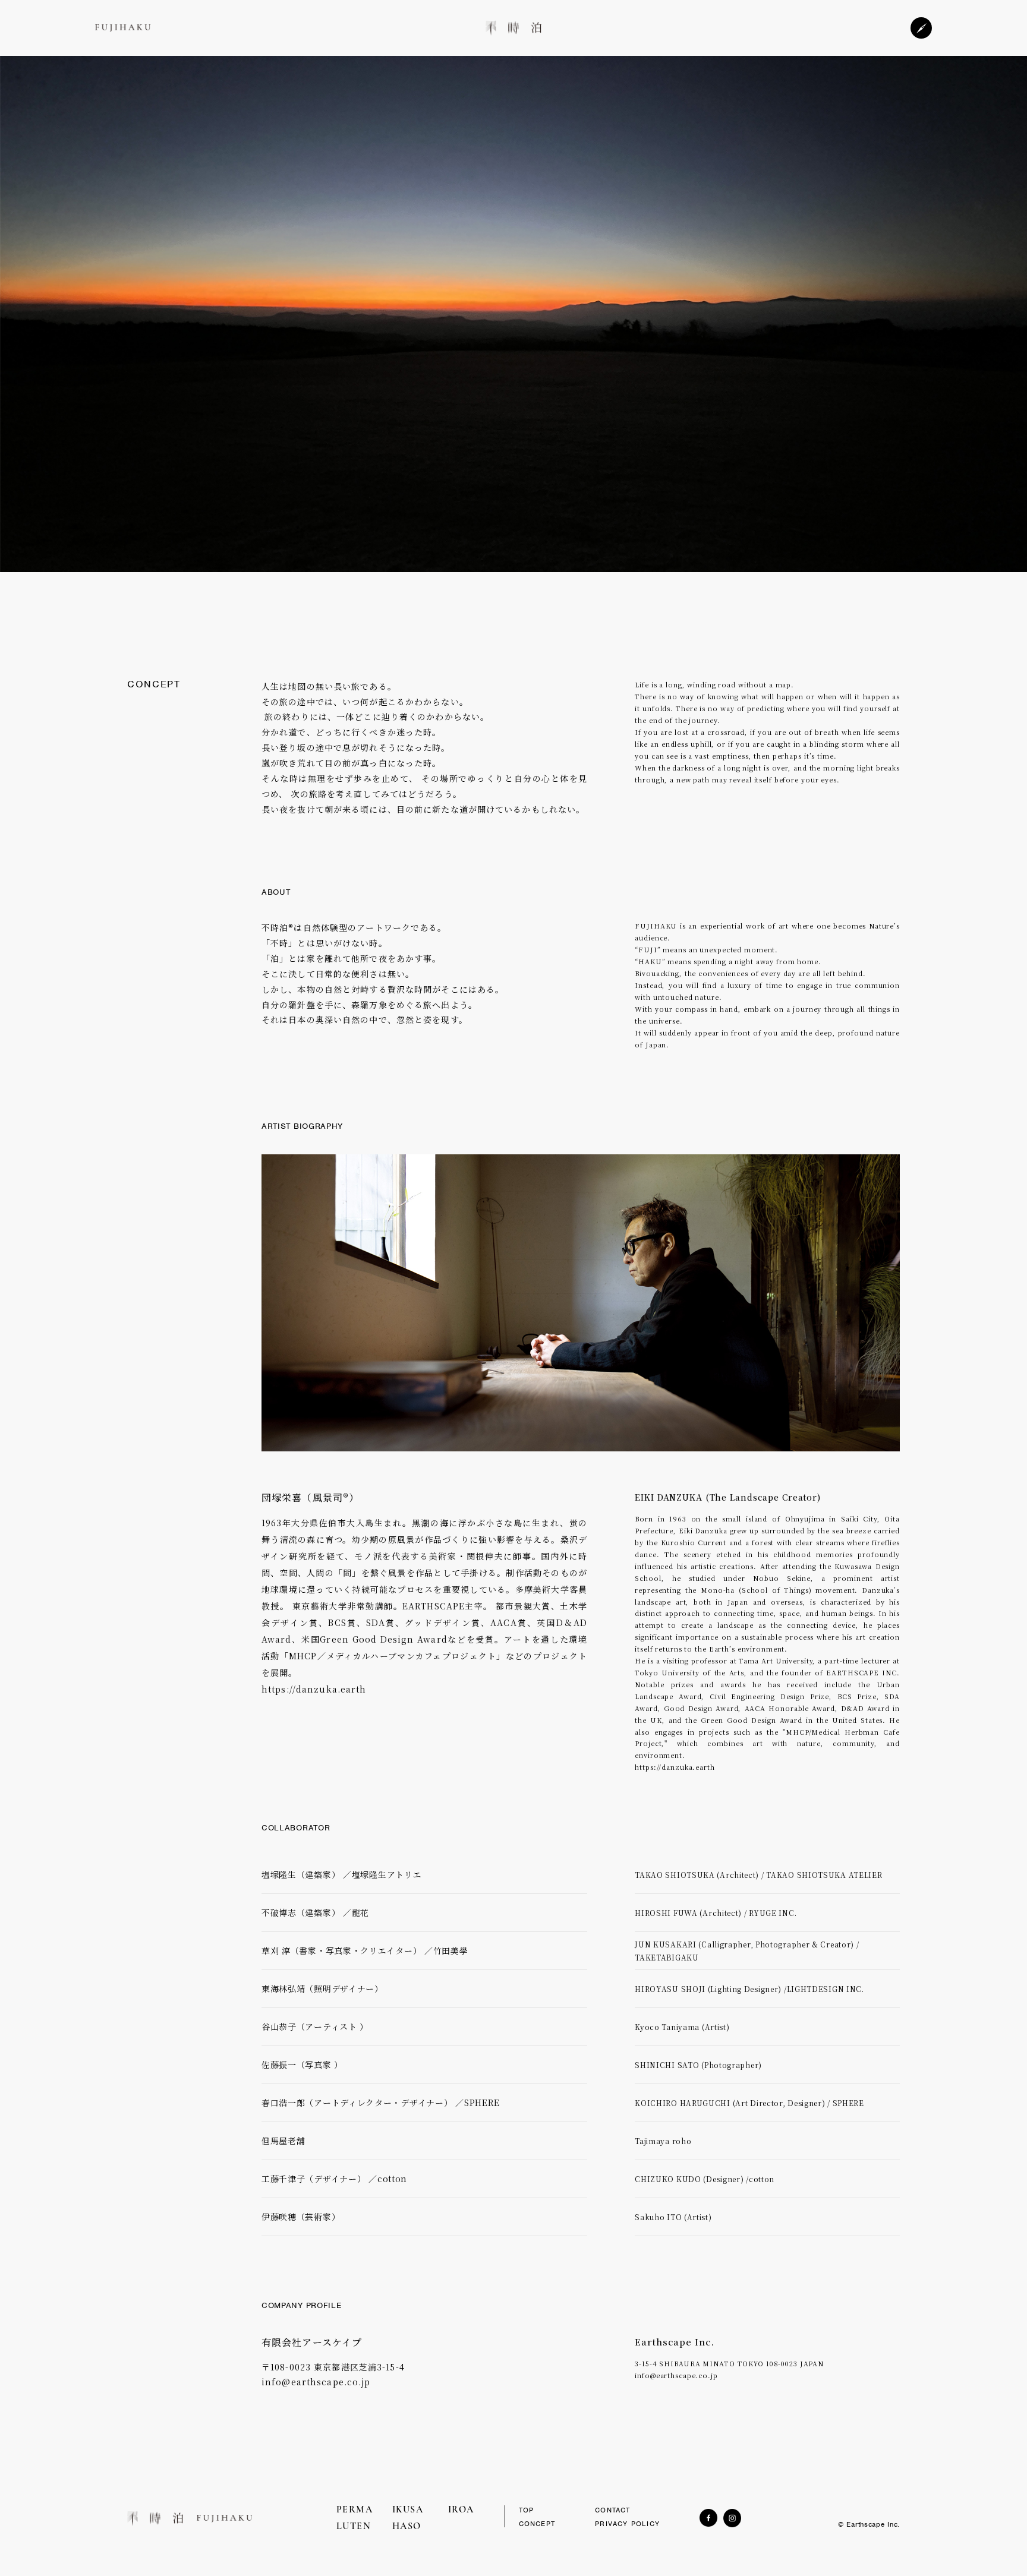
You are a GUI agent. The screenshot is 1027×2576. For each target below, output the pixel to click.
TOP (527, 2510)
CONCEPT (537, 2524)
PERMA (355, 2510)
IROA (461, 2510)
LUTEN (354, 2527)
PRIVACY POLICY (627, 2524)
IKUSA (408, 2510)
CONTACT (612, 2510)
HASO (407, 2527)
